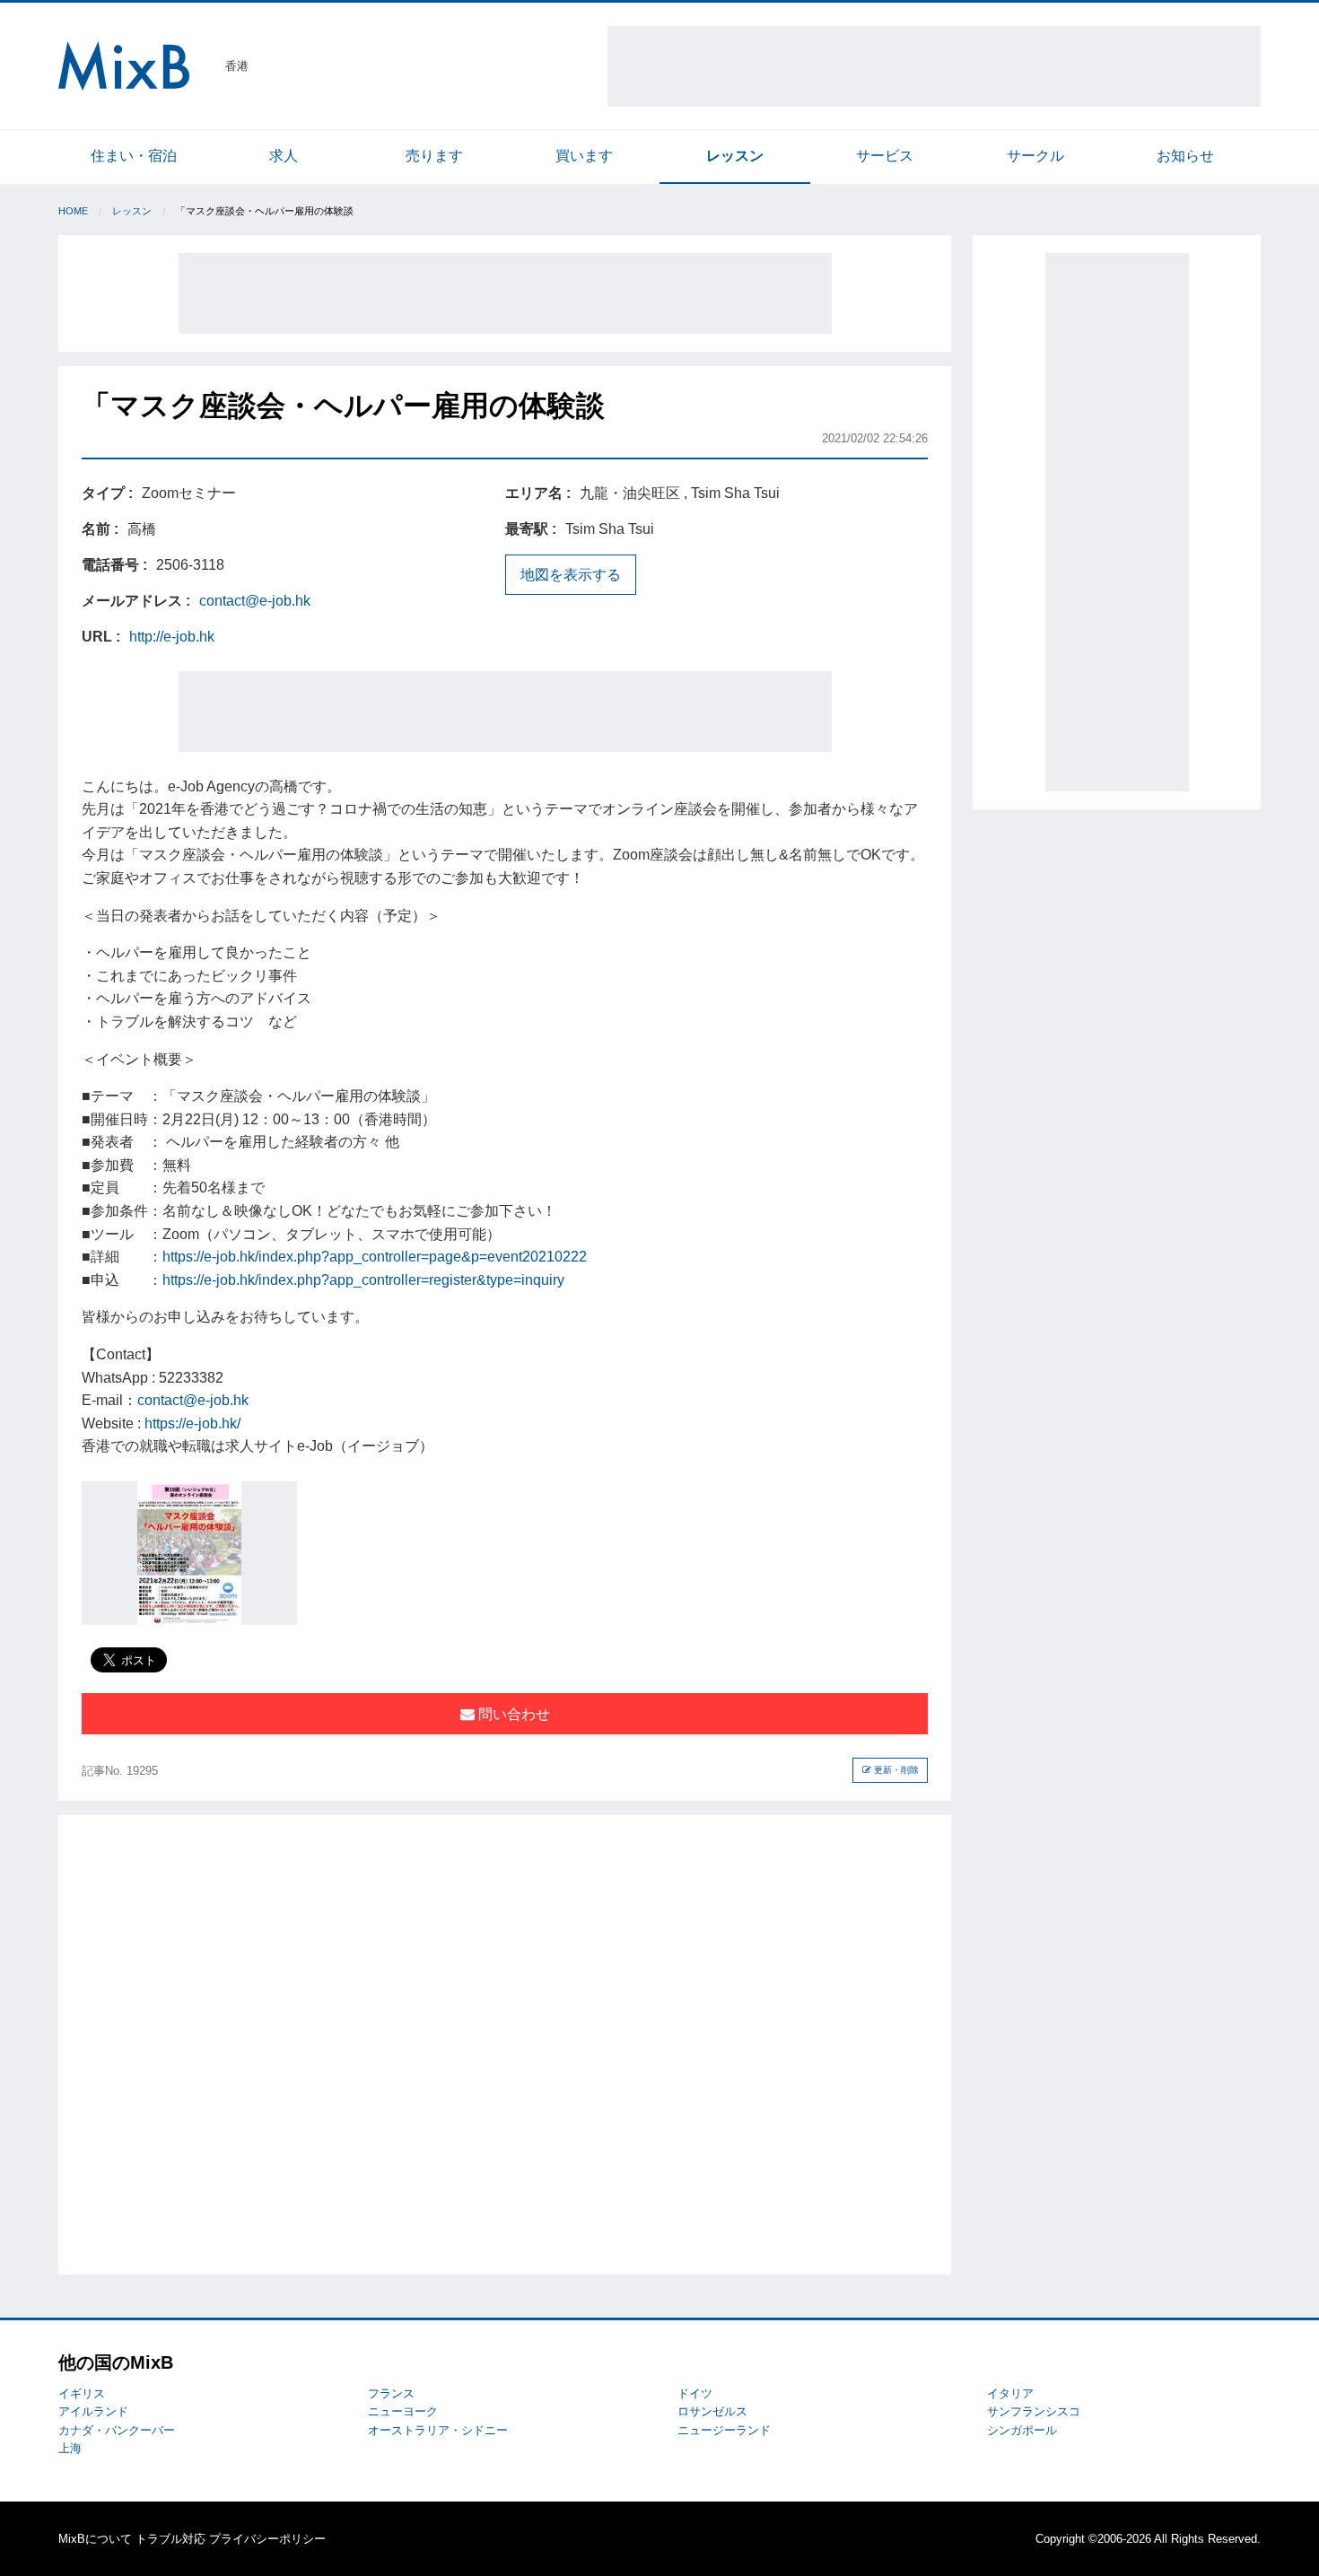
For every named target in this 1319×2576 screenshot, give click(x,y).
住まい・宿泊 (134, 156)
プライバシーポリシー (267, 2539)
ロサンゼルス (712, 2411)
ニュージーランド (724, 2430)
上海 (70, 2448)
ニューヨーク (403, 2411)
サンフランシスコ (1034, 2411)
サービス (885, 156)
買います (584, 156)
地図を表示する (571, 575)
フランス (391, 2393)
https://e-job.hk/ (192, 1423)
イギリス (82, 2393)
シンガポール (1022, 2430)
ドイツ (695, 2393)
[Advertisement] (934, 66)
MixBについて (95, 2539)
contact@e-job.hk (255, 601)
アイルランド (93, 2411)
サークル (1035, 156)
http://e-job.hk (172, 637)
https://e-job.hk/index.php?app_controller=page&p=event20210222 (375, 1257)
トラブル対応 (170, 2539)
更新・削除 (895, 1770)
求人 (284, 156)
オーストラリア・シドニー (438, 2430)
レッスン (735, 156)
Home (73, 211)
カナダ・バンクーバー (117, 2430)
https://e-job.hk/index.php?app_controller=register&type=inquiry (363, 1280)
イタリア (1010, 2393)
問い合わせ (512, 1714)
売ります (434, 156)
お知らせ (1185, 156)
